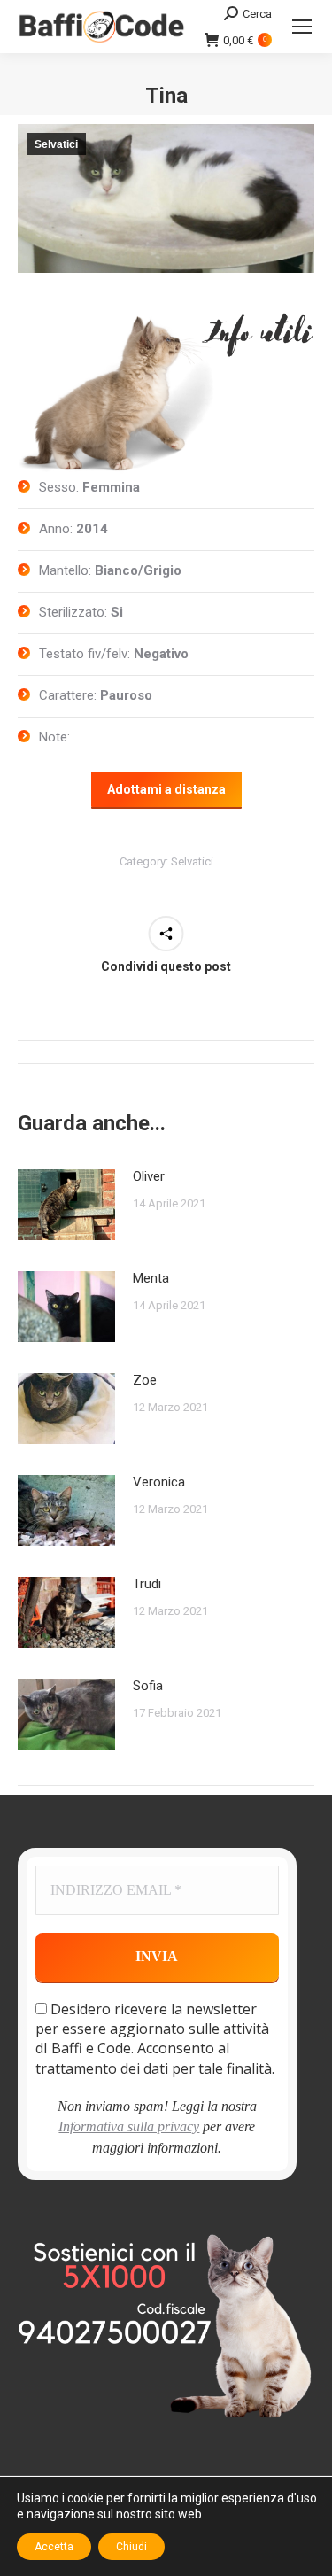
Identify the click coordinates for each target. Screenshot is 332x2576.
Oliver (149, 1176)
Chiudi (131, 2547)
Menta (151, 1278)
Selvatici (56, 144)
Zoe (145, 1380)
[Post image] (66, 1205)
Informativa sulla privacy (129, 2126)
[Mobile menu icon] (302, 27)
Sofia (148, 1686)
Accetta (54, 2547)
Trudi (147, 1584)
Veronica (159, 1482)
